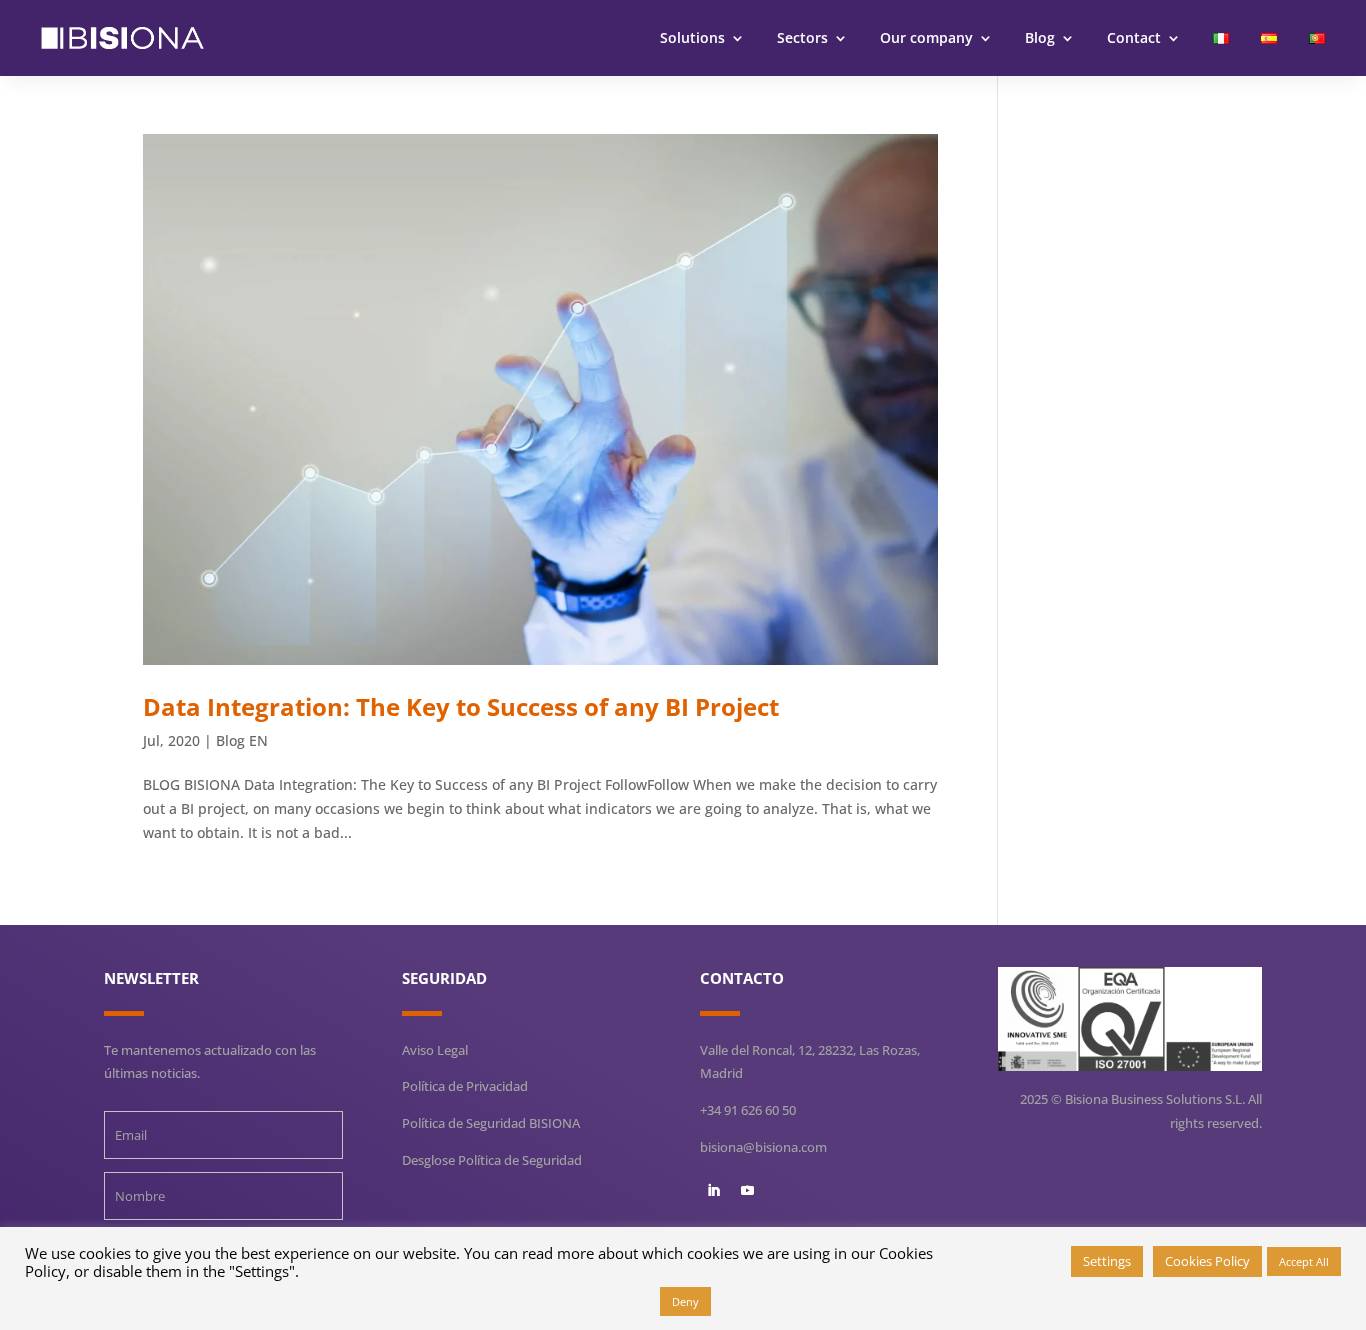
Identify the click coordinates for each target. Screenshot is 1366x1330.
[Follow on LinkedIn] (713, 1191)
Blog (1040, 37)
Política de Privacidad (465, 1086)
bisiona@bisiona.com (763, 1147)
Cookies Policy (1207, 1261)
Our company (926, 37)
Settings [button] (1107, 1261)
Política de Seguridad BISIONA (491, 1123)
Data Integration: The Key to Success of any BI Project (461, 706)
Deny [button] (685, 1301)
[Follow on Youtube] (747, 1191)
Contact (1134, 37)
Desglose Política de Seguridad (492, 1160)
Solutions (692, 37)
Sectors (802, 37)
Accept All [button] (1304, 1261)
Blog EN (242, 740)
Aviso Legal (435, 1050)
